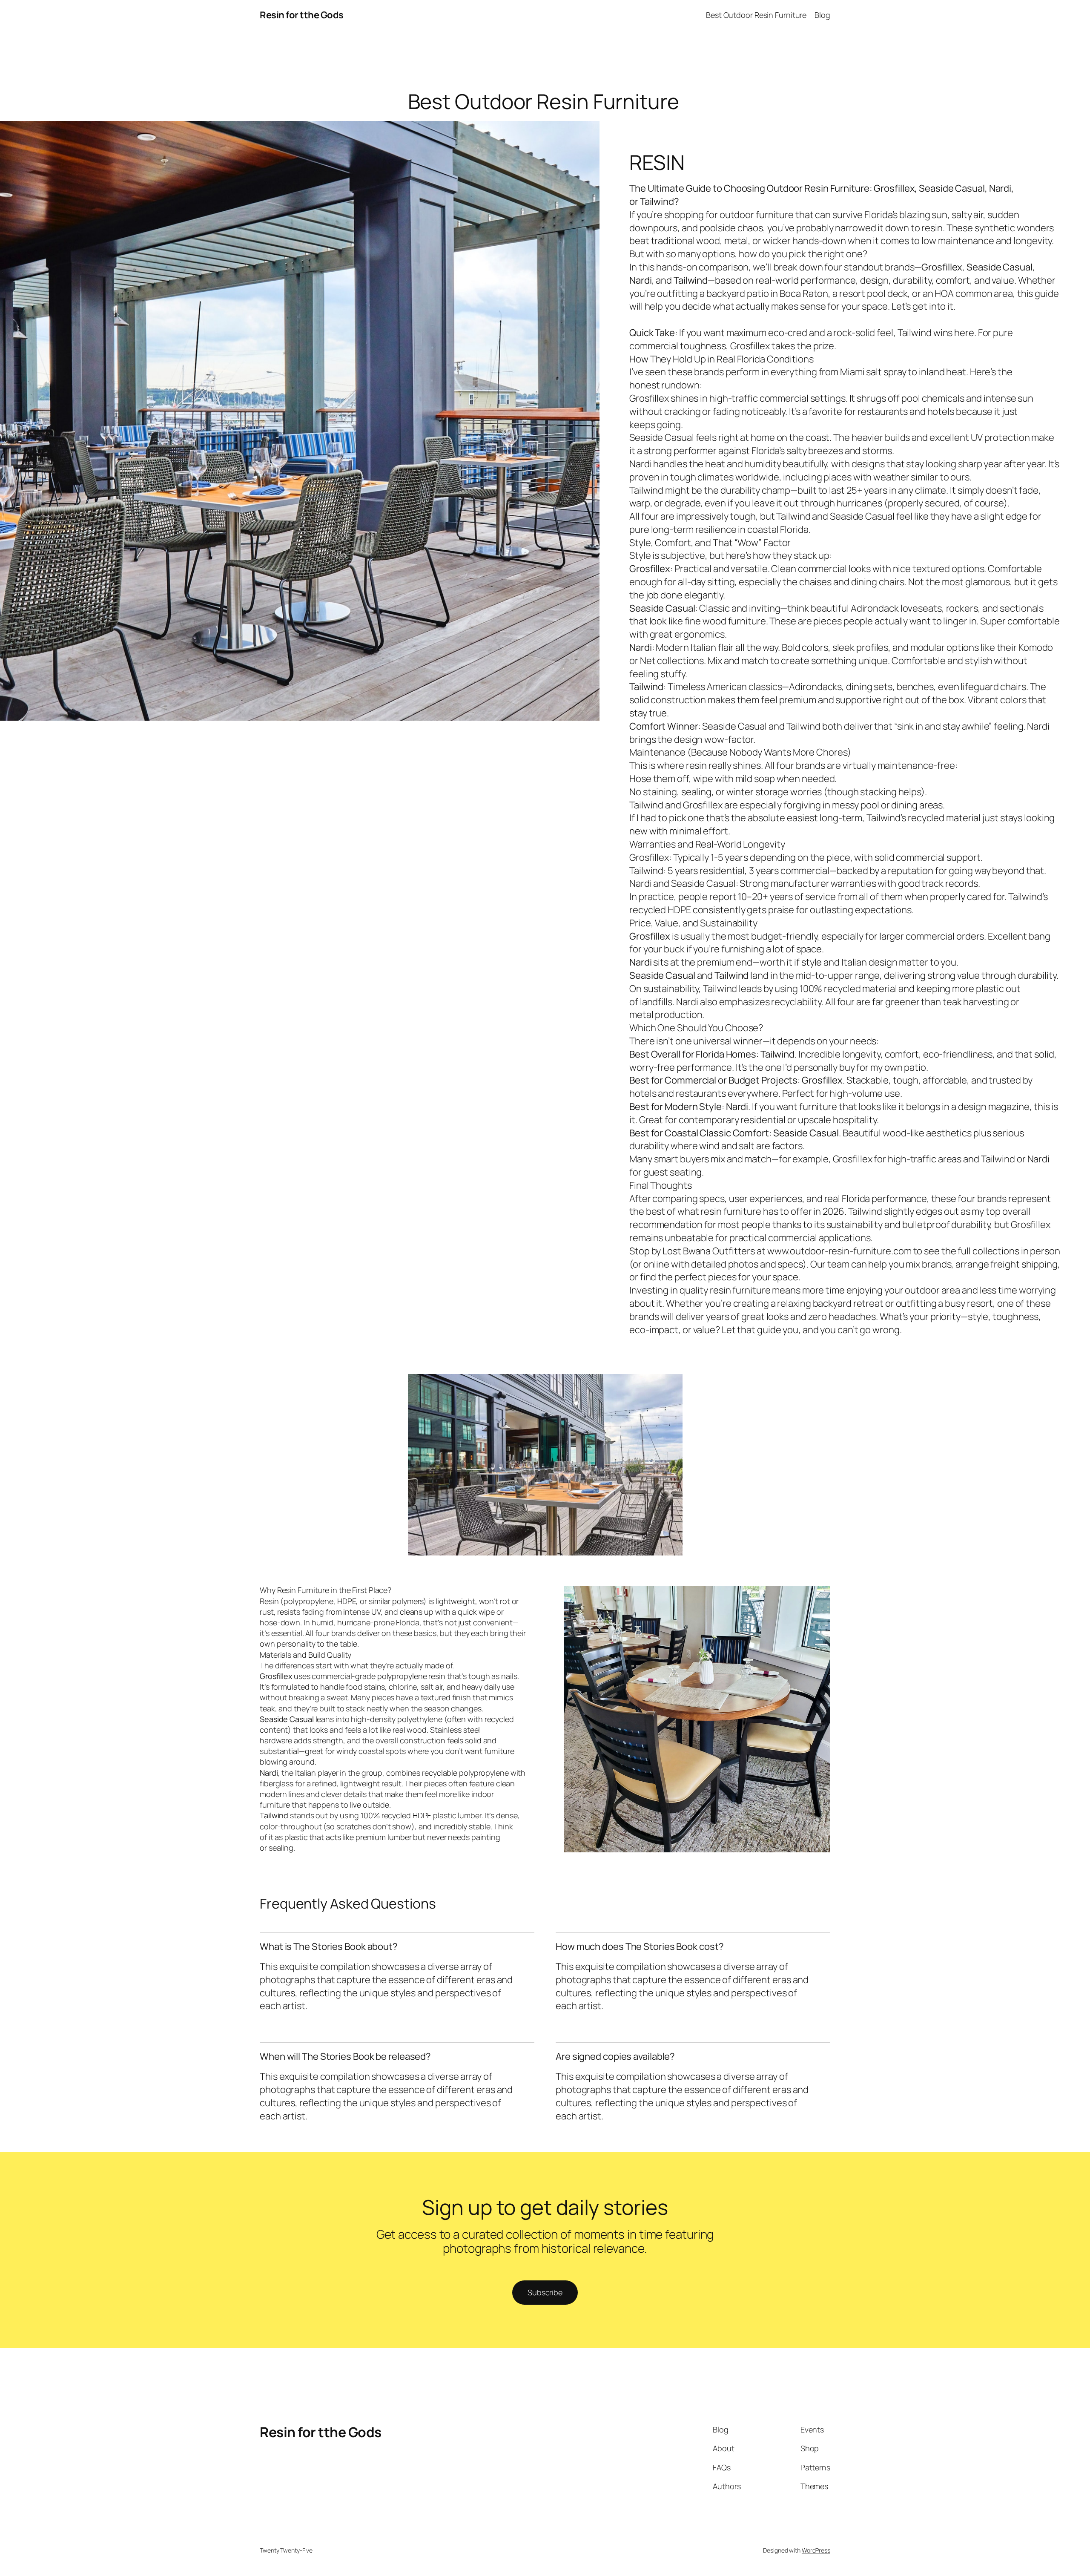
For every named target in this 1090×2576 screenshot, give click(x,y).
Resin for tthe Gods (302, 15)
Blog (822, 15)
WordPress (816, 2550)
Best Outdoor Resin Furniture (756, 15)
